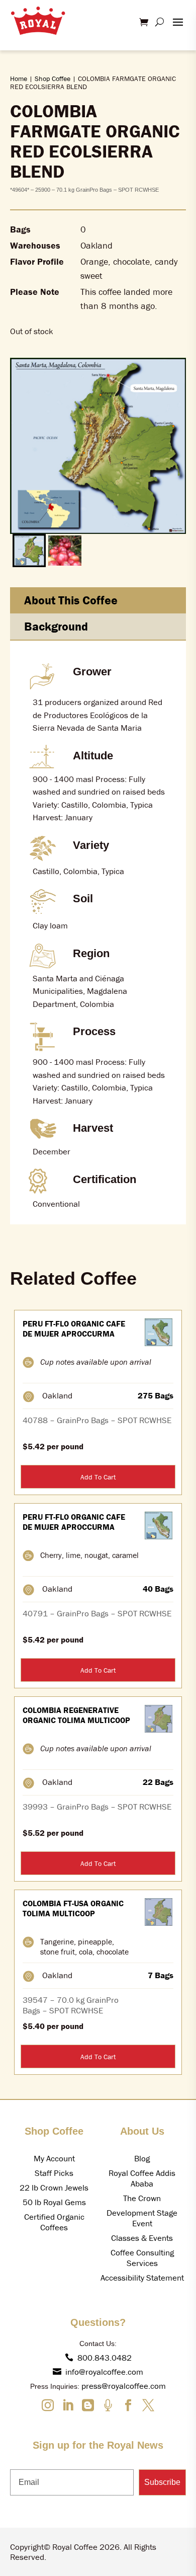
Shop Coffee (53, 79)
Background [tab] (56, 626)
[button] (29, 551)
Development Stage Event (142, 2218)
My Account (54, 2158)
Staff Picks (54, 2173)
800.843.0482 (105, 2358)
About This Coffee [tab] (71, 600)
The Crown (142, 2198)
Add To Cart (98, 1477)
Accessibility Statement (142, 2278)
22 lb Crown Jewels (54, 2188)
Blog (142, 2158)
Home (19, 79)
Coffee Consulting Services (142, 2258)
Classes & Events (142, 2238)
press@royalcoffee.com (124, 2386)
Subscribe (162, 2482)
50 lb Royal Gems (54, 2202)
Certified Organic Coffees (54, 2222)
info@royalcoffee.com (104, 2372)
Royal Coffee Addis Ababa (142, 2178)
